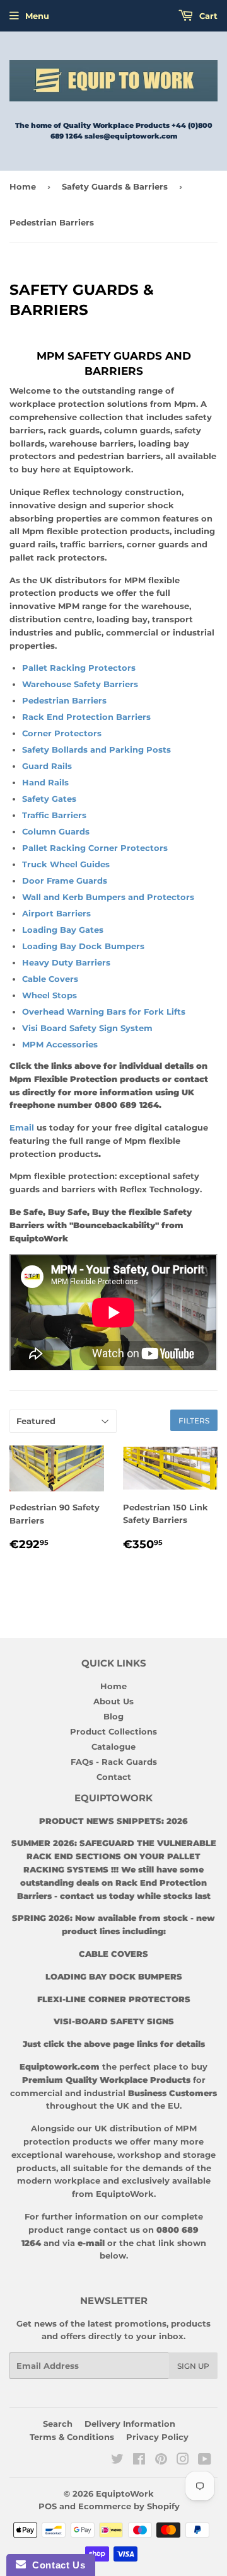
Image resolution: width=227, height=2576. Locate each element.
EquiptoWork (125, 2493)
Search (58, 2424)
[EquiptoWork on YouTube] (205, 2461)
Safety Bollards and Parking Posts (96, 749)
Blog (113, 1716)
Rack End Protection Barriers (86, 717)
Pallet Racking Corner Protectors (95, 848)
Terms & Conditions (72, 2437)
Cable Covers (50, 979)
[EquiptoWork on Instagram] (183, 2461)
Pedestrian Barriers (64, 700)
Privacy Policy (157, 2437)
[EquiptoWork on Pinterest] (161, 2461)
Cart (207, 16)
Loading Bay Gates (63, 930)
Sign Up (193, 2366)
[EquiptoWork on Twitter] (117, 2461)
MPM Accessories (60, 1044)
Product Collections (113, 1731)
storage (199, 2155)
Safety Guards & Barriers (115, 186)
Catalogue (113, 1747)
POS (48, 2506)
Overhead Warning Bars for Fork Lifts (104, 1012)
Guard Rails (48, 766)
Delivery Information (130, 2424)
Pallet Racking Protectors (79, 668)
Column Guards (56, 831)
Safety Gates (49, 799)
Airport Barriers (56, 913)
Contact (114, 1777)
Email (23, 1127)
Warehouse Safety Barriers (80, 684)
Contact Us (55, 2565)
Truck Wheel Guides (66, 864)
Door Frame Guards (65, 881)
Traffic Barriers (54, 815)
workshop (141, 2155)
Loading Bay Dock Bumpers (83, 946)
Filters (194, 1421)
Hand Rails (45, 782)
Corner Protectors (62, 733)
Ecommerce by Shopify (129, 2506)
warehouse (89, 2155)
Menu (37, 16)
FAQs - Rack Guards (114, 1762)
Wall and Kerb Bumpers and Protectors (108, 897)
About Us (113, 1701)
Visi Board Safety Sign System (87, 1028)
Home (23, 186)
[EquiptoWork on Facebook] (139, 2461)
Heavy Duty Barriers (67, 962)
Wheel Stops (49, 995)
